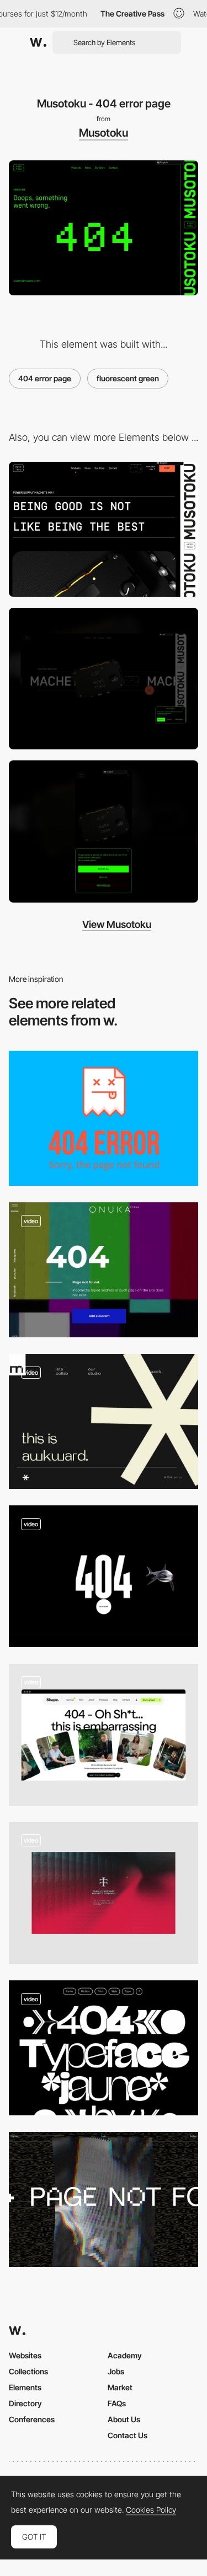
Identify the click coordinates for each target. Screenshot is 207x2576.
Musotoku (104, 133)
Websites (25, 2355)
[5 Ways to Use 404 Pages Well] (104, 1118)
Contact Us (128, 2435)
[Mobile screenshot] (104, 831)
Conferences (32, 2419)
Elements (25, 2387)
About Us (124, 2419)
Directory (25, 2403)
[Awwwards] (38, 42)
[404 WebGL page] (104, 1576)
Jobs (116, 2371)
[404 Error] (104, 1893)
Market (120, 2387)
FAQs (117, 2403)
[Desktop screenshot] (104, 679)
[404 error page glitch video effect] (104, 1270)
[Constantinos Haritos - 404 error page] (104, 2199)
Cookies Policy (151, 2510)
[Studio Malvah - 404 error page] (104, 1421)
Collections (28, 2371)
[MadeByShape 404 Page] (104, 1735)
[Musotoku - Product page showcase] (104, 529)
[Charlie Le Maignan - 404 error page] (104, 2048)
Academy (125, 2355)
